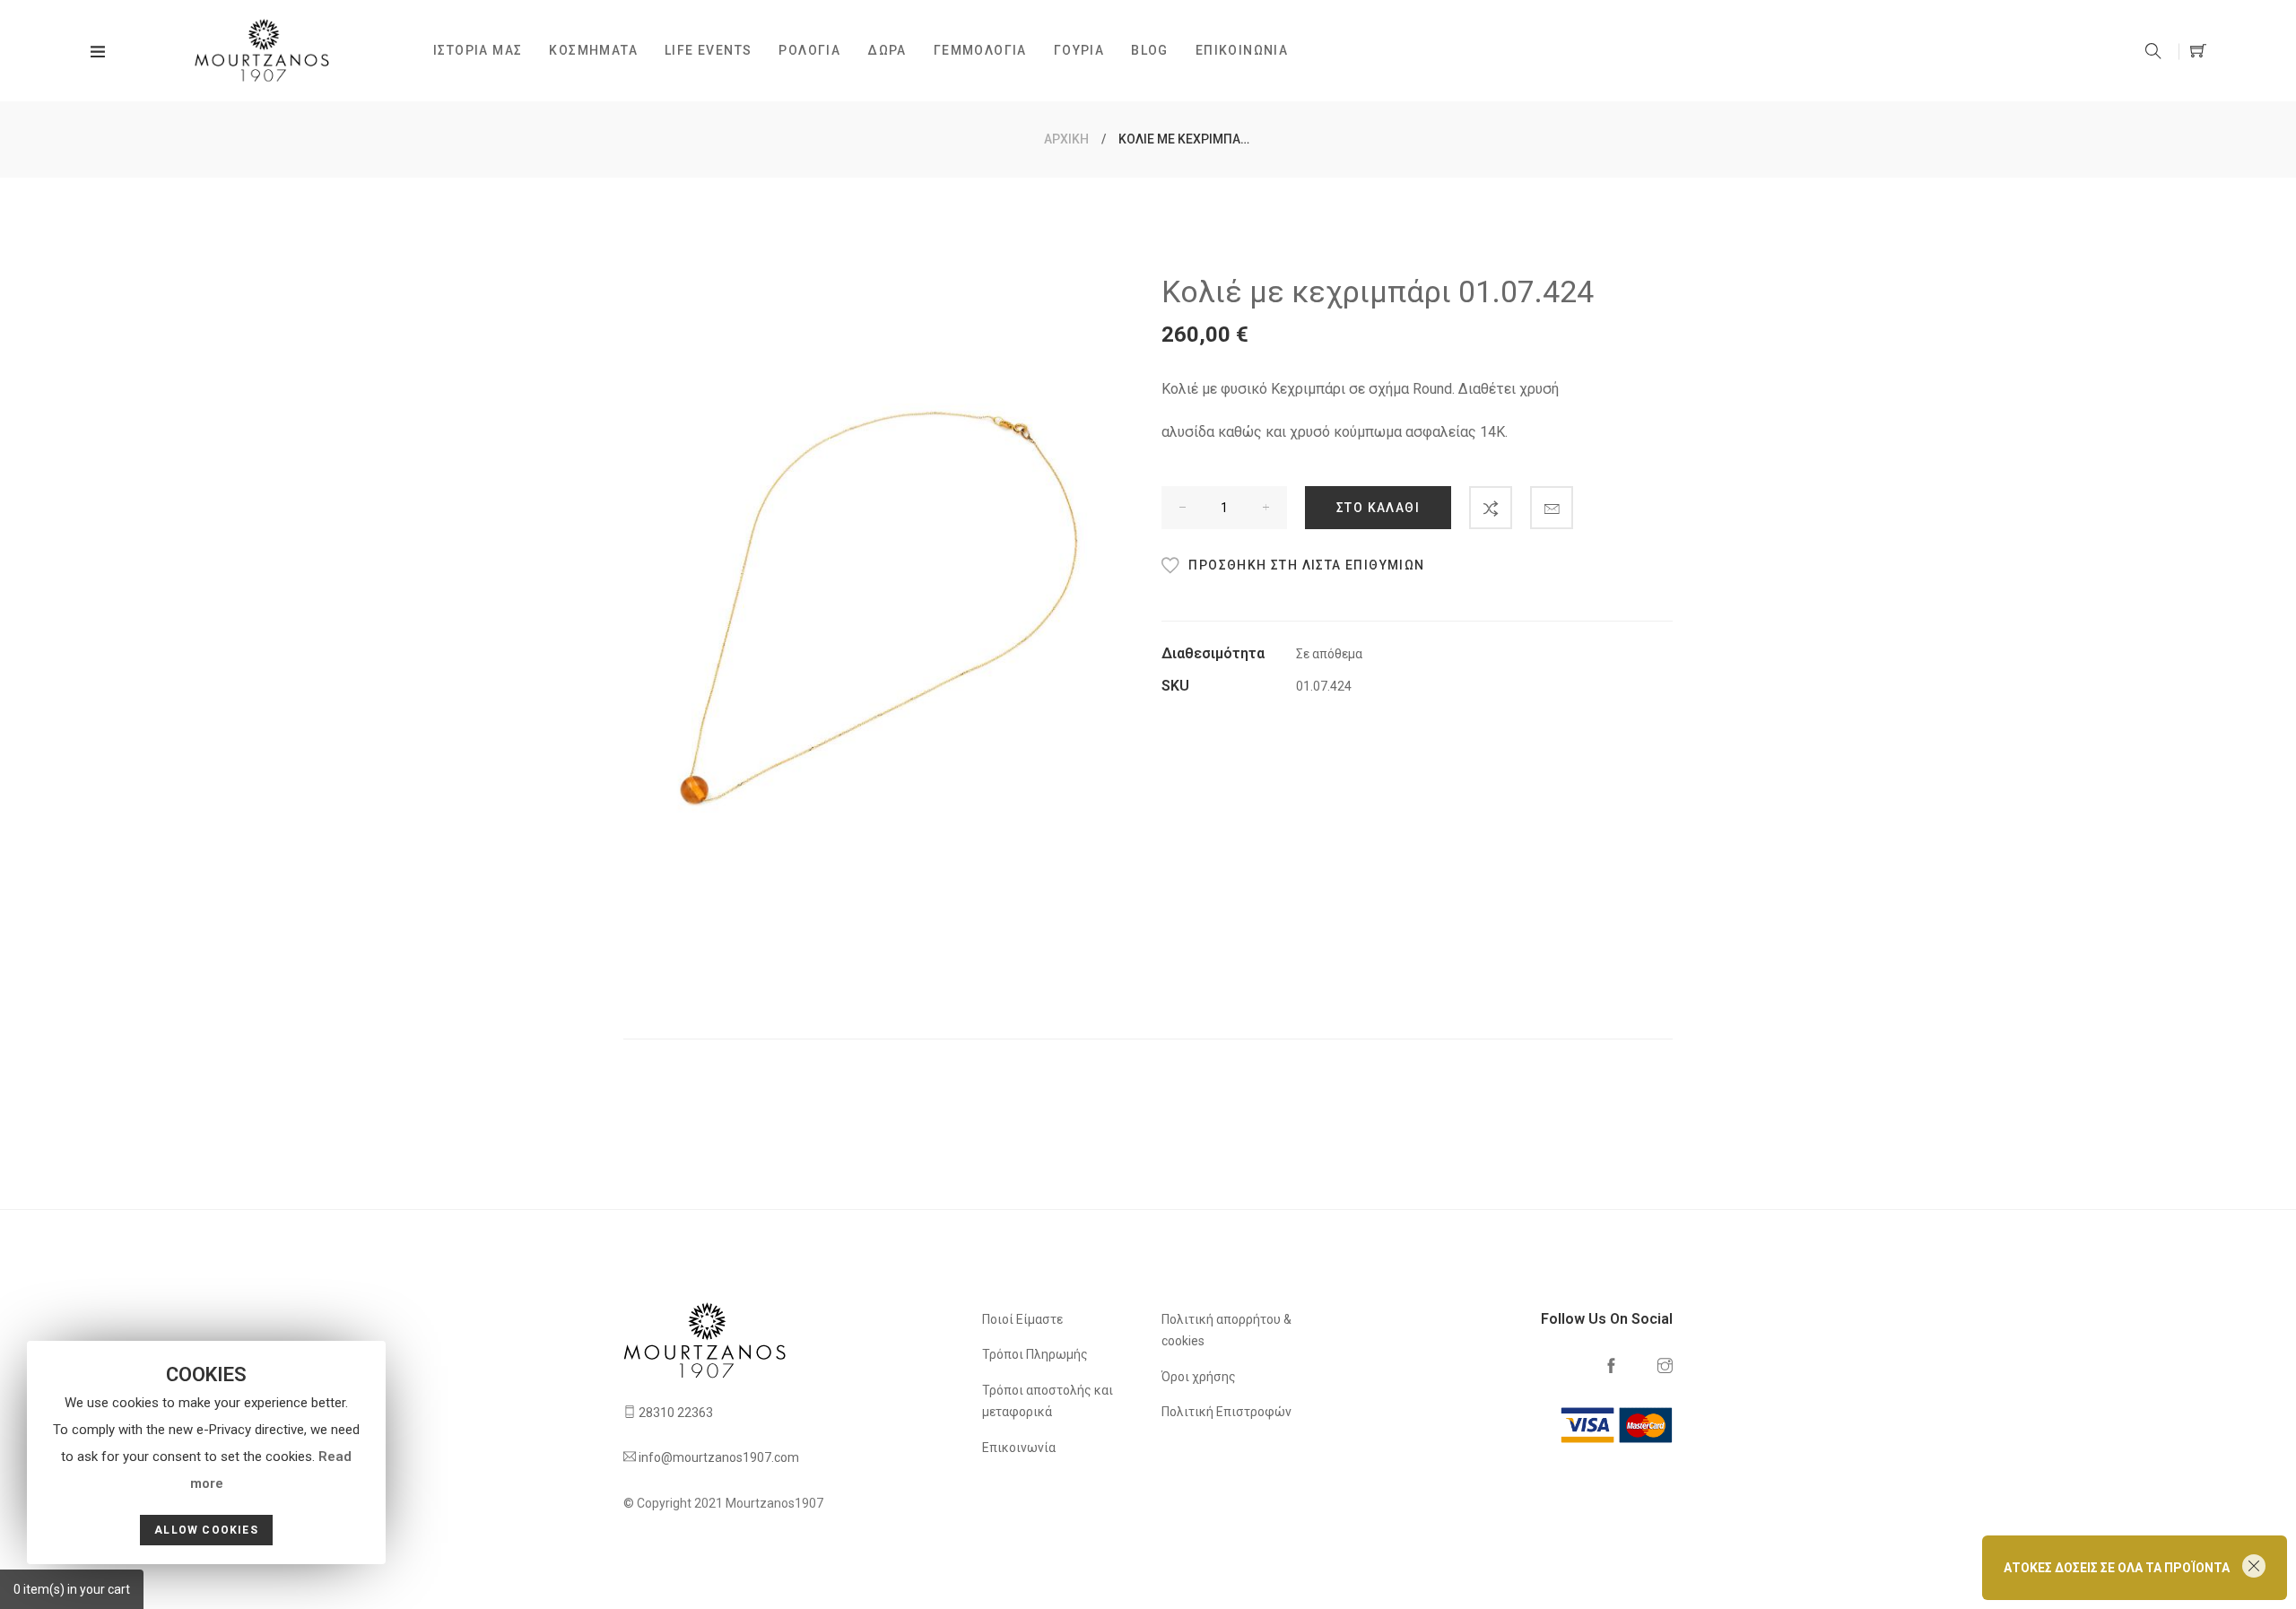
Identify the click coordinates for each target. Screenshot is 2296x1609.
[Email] (1552, 508)
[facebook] (1611, 1367)
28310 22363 (676, 1413)
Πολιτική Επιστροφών (1226, 1412)
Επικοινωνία (1019, 1448)
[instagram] (1665, 1367)
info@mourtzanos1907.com (719, 1457)
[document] (206, 1452)
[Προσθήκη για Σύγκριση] (1491, 508)
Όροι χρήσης (1199, 1377)
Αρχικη (1066, 139)
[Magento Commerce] (276, 51)
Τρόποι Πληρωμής (1035, 1354)
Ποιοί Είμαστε (1022, 1319)
